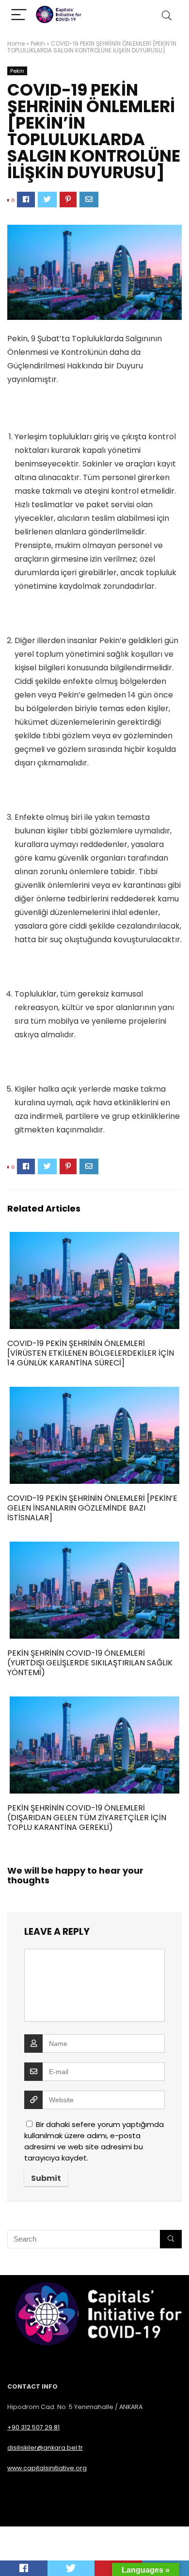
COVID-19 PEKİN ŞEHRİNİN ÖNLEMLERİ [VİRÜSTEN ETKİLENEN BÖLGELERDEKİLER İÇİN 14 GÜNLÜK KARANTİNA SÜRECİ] (91, 1353)
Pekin (38, 43)
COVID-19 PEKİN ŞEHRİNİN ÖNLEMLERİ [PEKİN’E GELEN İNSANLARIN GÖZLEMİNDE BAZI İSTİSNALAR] (92, 1508)
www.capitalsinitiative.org (47, 2468)
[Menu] (19, 15)
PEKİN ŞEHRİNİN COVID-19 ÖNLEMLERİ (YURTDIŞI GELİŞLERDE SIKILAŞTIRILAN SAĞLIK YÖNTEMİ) (90, 1663)
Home (16, 43)
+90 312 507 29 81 (33, 2427)
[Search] (167, 15)
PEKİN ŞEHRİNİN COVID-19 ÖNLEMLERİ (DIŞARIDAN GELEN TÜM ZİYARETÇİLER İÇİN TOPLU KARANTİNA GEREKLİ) (87, 1818)
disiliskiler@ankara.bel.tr (45, 2448)
